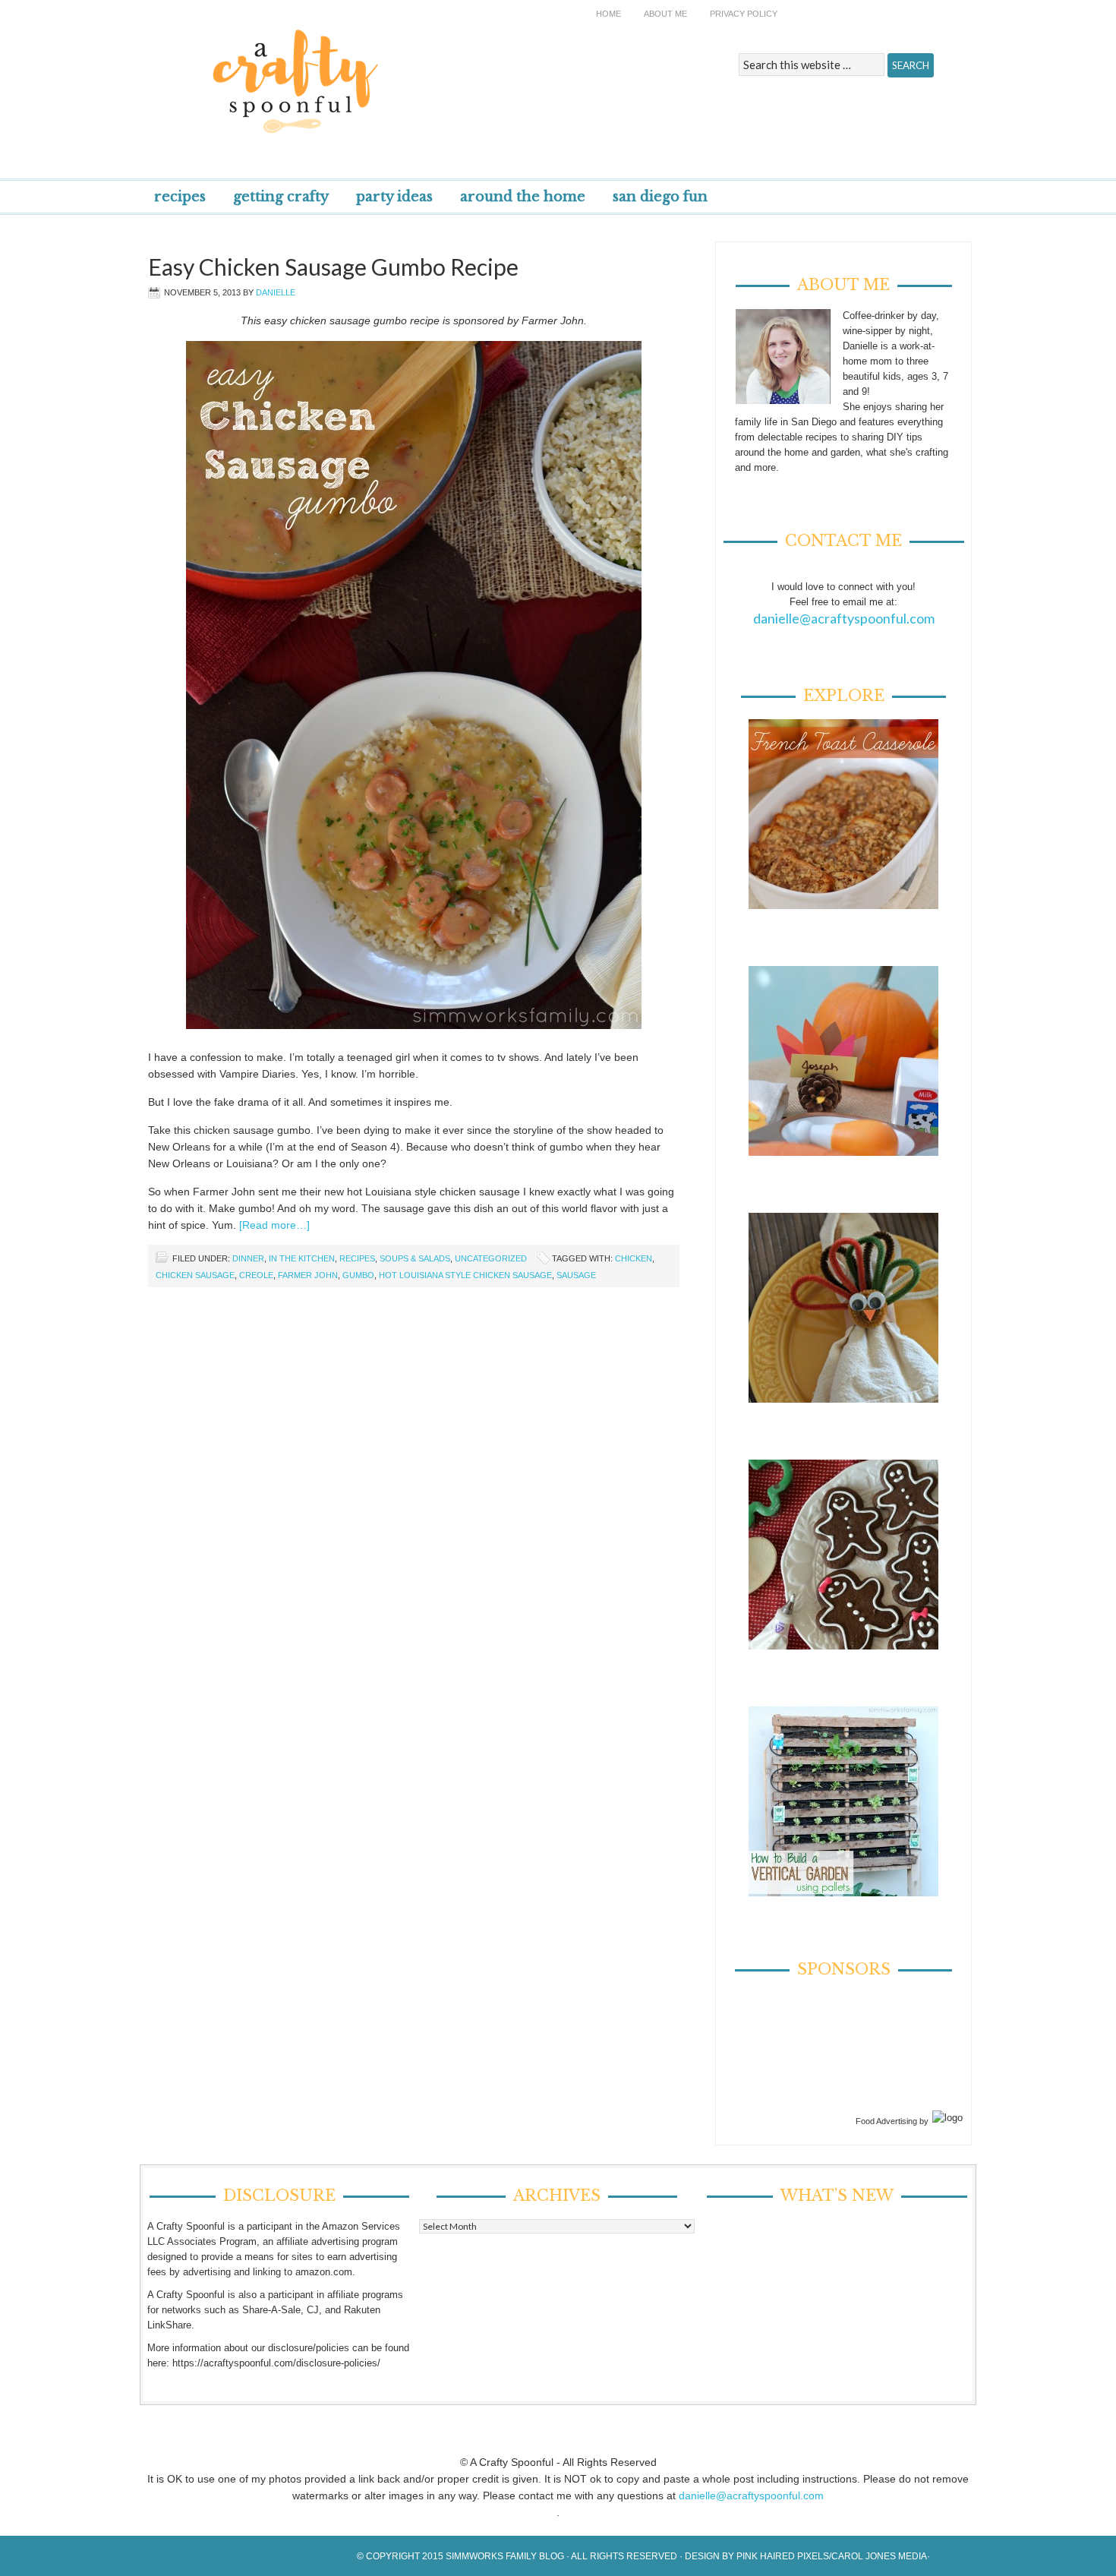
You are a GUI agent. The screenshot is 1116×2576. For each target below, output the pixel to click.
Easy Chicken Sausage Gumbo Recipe (333, 267)
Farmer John (308, 1275)
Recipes (180, 197)
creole (256, 1275)
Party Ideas (394, 197)
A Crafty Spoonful (364, 70)
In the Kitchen (302, 1258)
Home (608, 14)
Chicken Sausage (195, 1275)
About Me (665, 14)
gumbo (358, 1275)
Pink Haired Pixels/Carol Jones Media (832, 2556)
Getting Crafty (281, 197)
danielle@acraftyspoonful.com (844, 618)
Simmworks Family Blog (505, 2556)
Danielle (276, 292)
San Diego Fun (660, 197)
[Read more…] (274, 1225)
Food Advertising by (892, 2121)
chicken (634, 1258)
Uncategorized (491, 1258)
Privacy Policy (744, 14)
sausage (576, 1275)
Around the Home (523, 197)
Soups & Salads (415, 1258)
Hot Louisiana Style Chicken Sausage (465, 1275)
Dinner (248, 1258)
